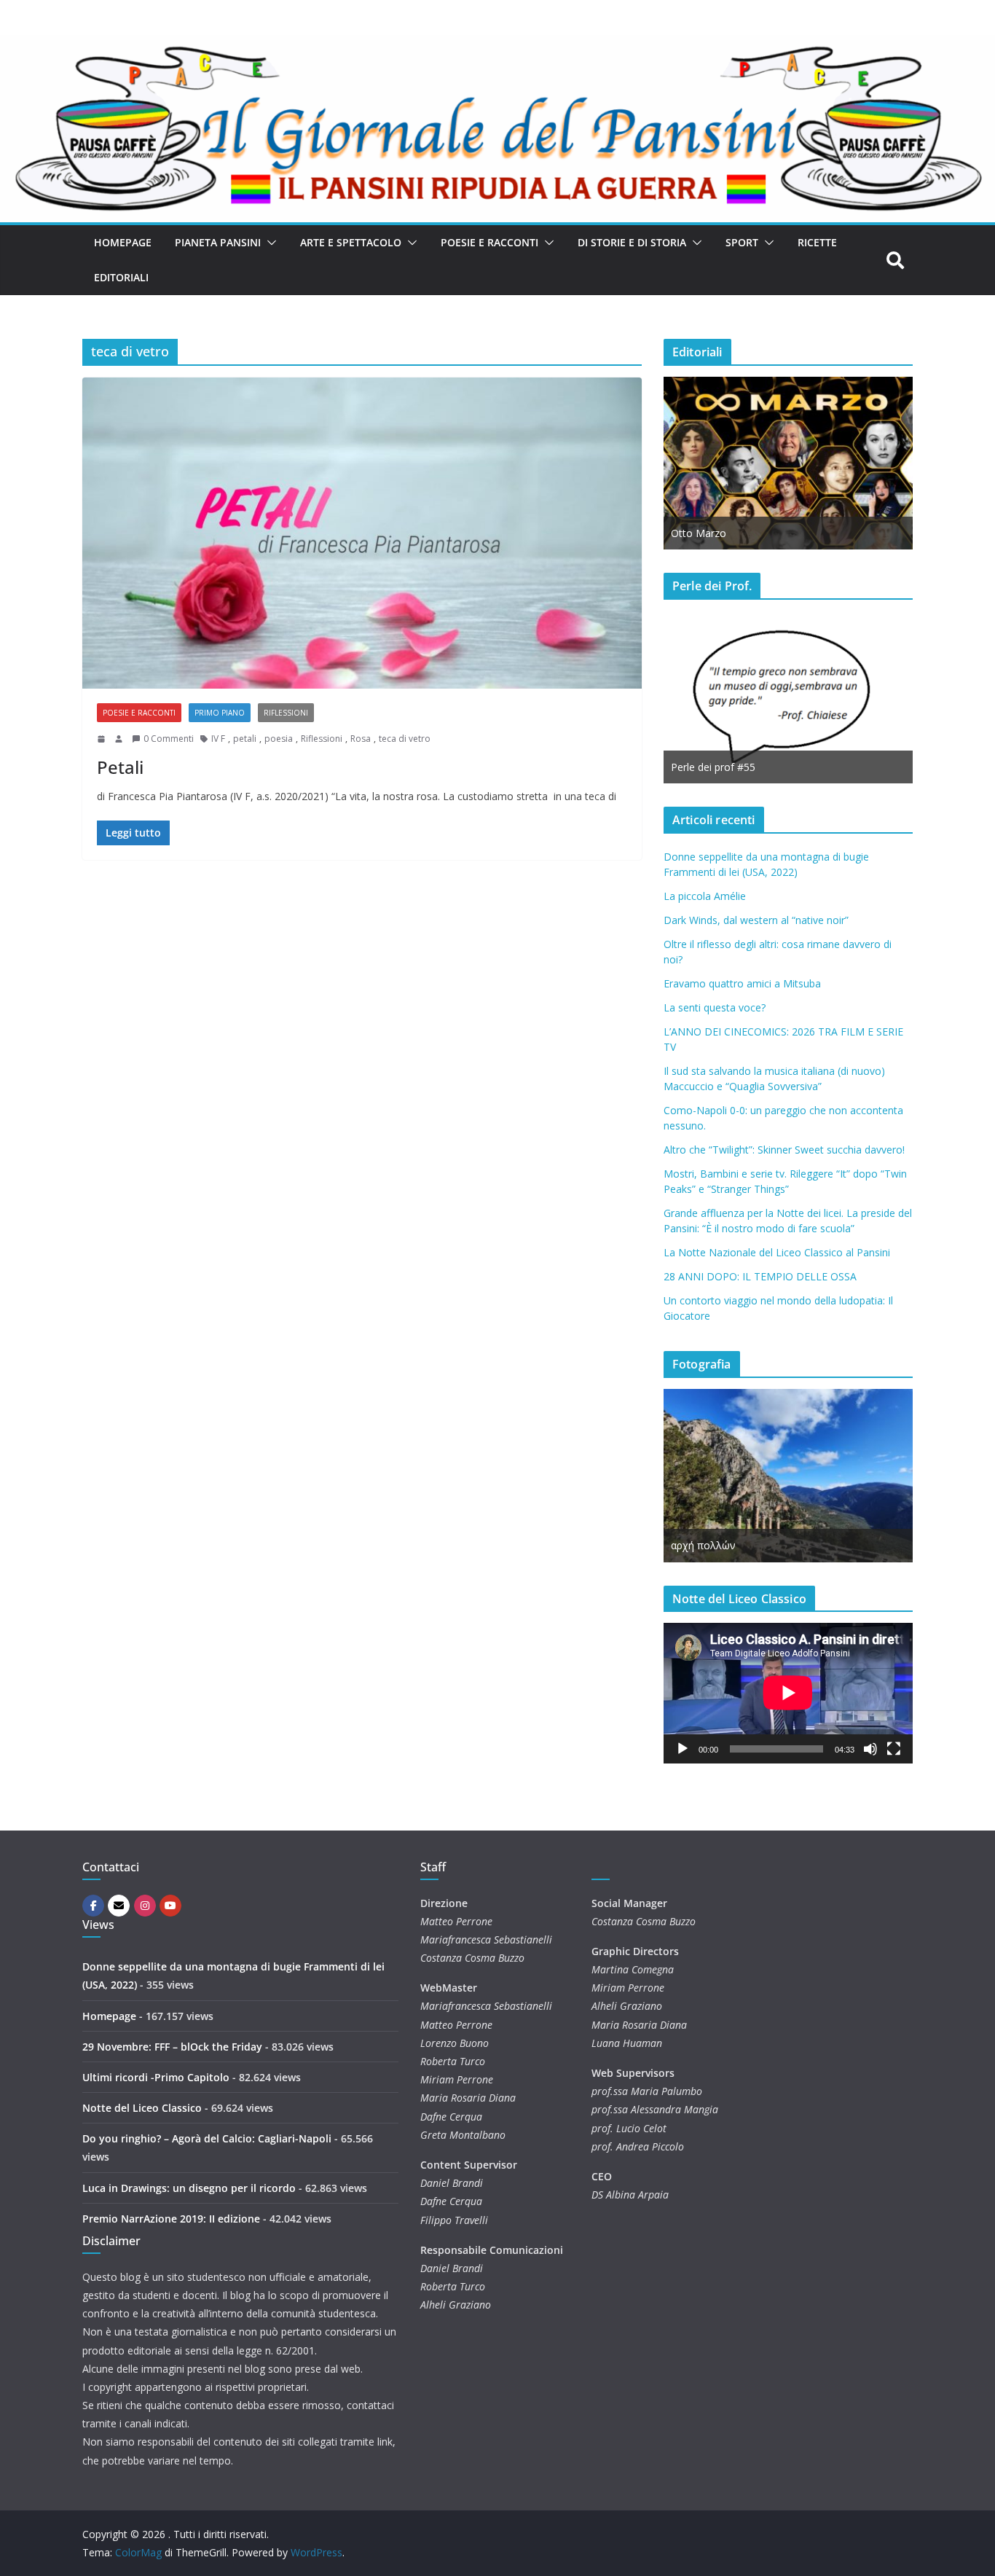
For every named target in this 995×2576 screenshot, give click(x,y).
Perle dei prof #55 (713, 767)
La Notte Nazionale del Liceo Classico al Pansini (777, 1252)
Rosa (361, 739)
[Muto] (870, 1749)
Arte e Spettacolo (351, 242)
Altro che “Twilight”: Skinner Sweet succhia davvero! (784, 1150)
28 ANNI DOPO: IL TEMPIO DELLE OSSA (760, 1276)
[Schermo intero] (894, 1749)
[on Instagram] (145, 1906)
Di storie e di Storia (632, 242)
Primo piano (220, 713)
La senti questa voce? (715, 1007)
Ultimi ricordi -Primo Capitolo (156, 2077)
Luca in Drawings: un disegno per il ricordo (189, 2188)
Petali (120, 767)
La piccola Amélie (705, 896)
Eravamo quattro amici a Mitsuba (742, 983)
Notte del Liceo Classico (142, 2108)
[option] (788, 463)
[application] (788, 1693)
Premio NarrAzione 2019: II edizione (171, 2219)
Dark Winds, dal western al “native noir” (756, 920)
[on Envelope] (119, 1906)
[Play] (683, 1749)
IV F (218, 739)
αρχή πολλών (703, 1545)
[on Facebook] (93, 1906)
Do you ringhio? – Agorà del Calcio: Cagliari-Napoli (207, 2138)
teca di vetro (405, 739)
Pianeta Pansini (218, 242)
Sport (742, 242)
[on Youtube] (170, 1906)
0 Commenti (169, 739)
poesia (279, 739)
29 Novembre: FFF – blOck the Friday (172, 2047)
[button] (269, 243)
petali (245, 739)
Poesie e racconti (489, 242)
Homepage (123, 242)
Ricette (817, 242)
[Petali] (362, 533)
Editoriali (121, 277)
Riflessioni (286, 713)
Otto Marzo (699, 533)
